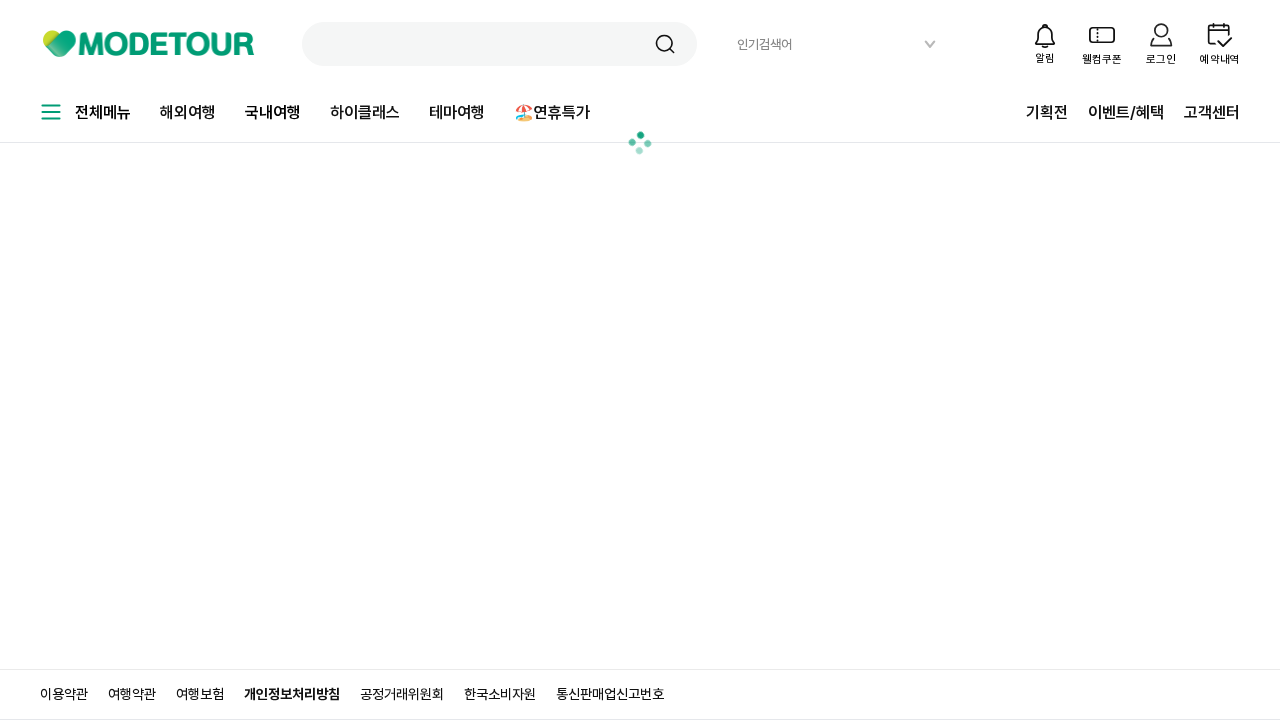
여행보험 (200, 694)
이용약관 (64, 694)
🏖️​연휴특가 (552, 112)
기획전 (1047, 112)
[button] (665, 44)
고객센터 (1212, 112)
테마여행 (457, 112)
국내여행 (273, 112)
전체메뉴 (103, 112)
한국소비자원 (500, 694)
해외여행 (188, 112)
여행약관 (132, 694)
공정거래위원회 (402, 694)
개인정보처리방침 (292, 694)
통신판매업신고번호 (610, 694)
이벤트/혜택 (1126, 112)
